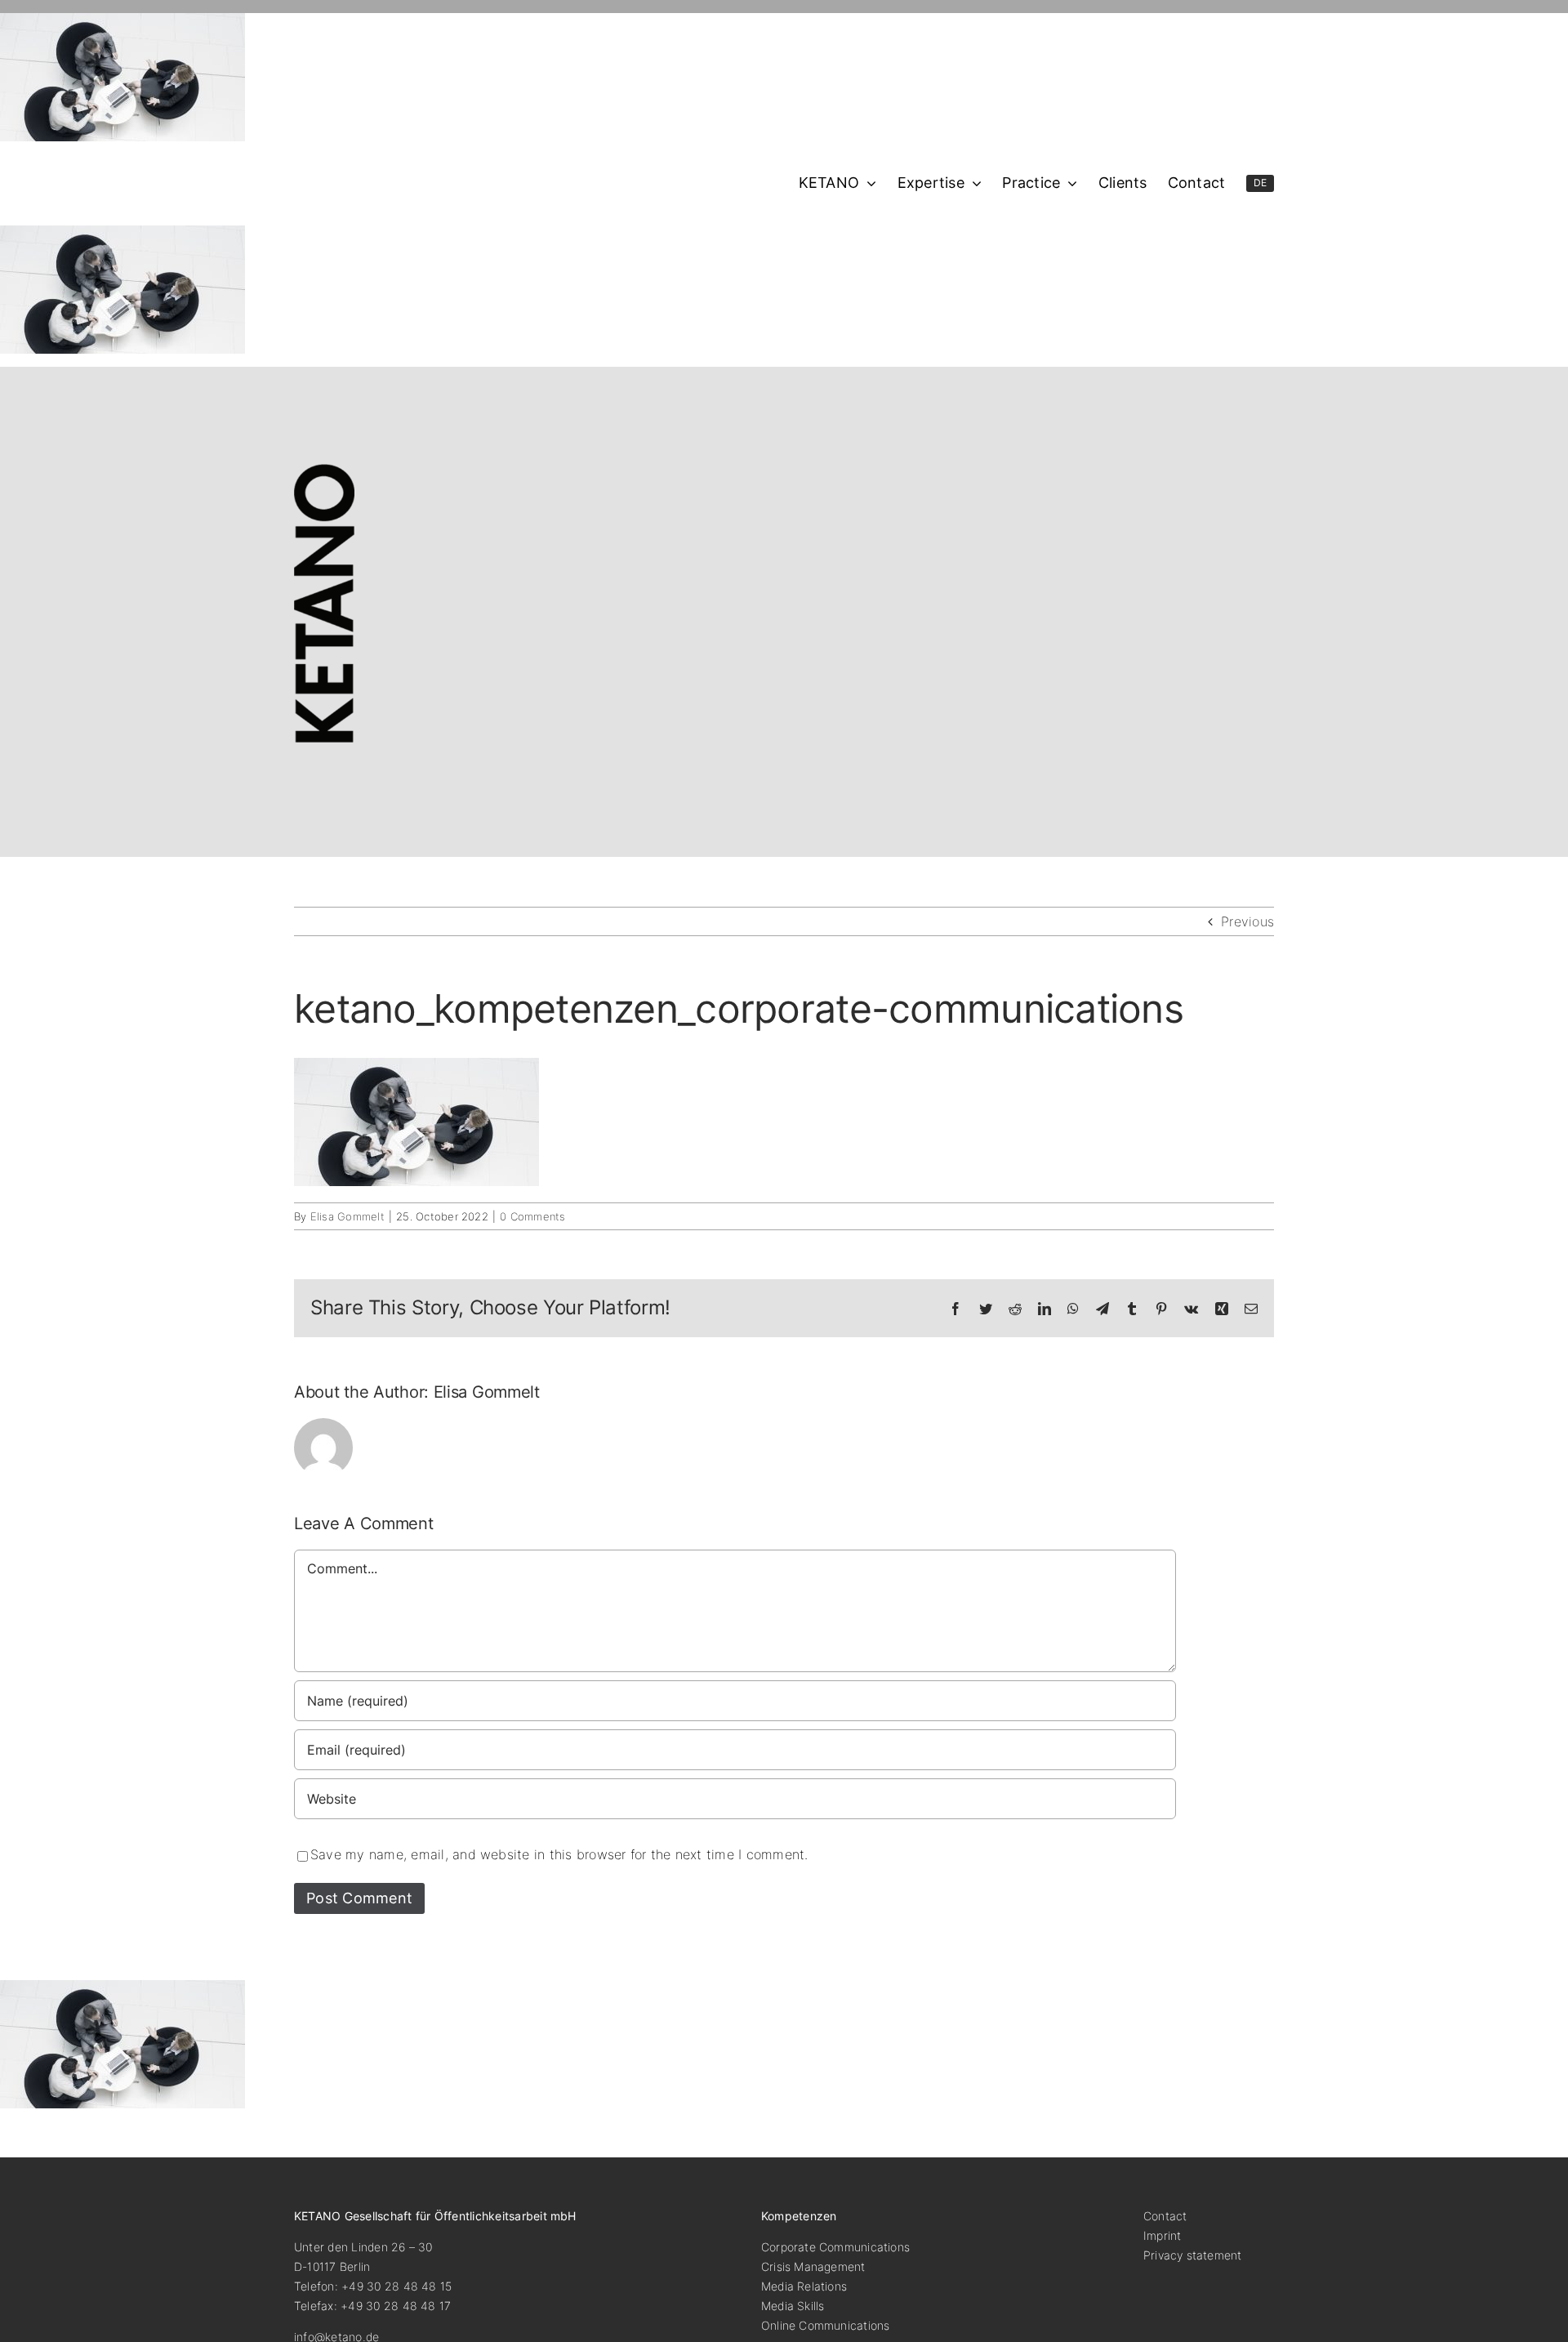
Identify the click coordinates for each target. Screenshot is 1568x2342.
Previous (1247, 921)
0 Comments (532, 1216)
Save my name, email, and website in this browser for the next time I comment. (559, 1854)
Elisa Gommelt (347, 1216)
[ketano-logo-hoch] (324, 471)
